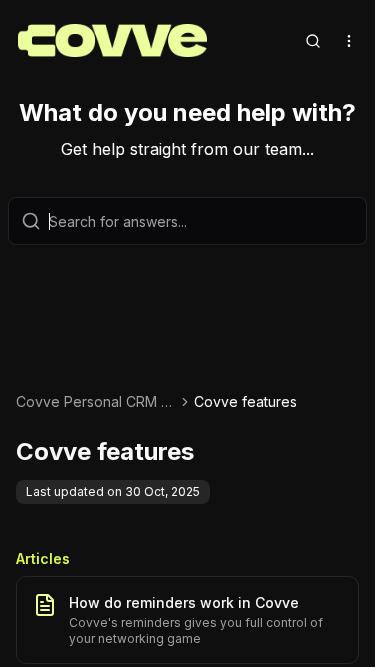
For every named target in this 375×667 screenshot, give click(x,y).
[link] (245, 402)
